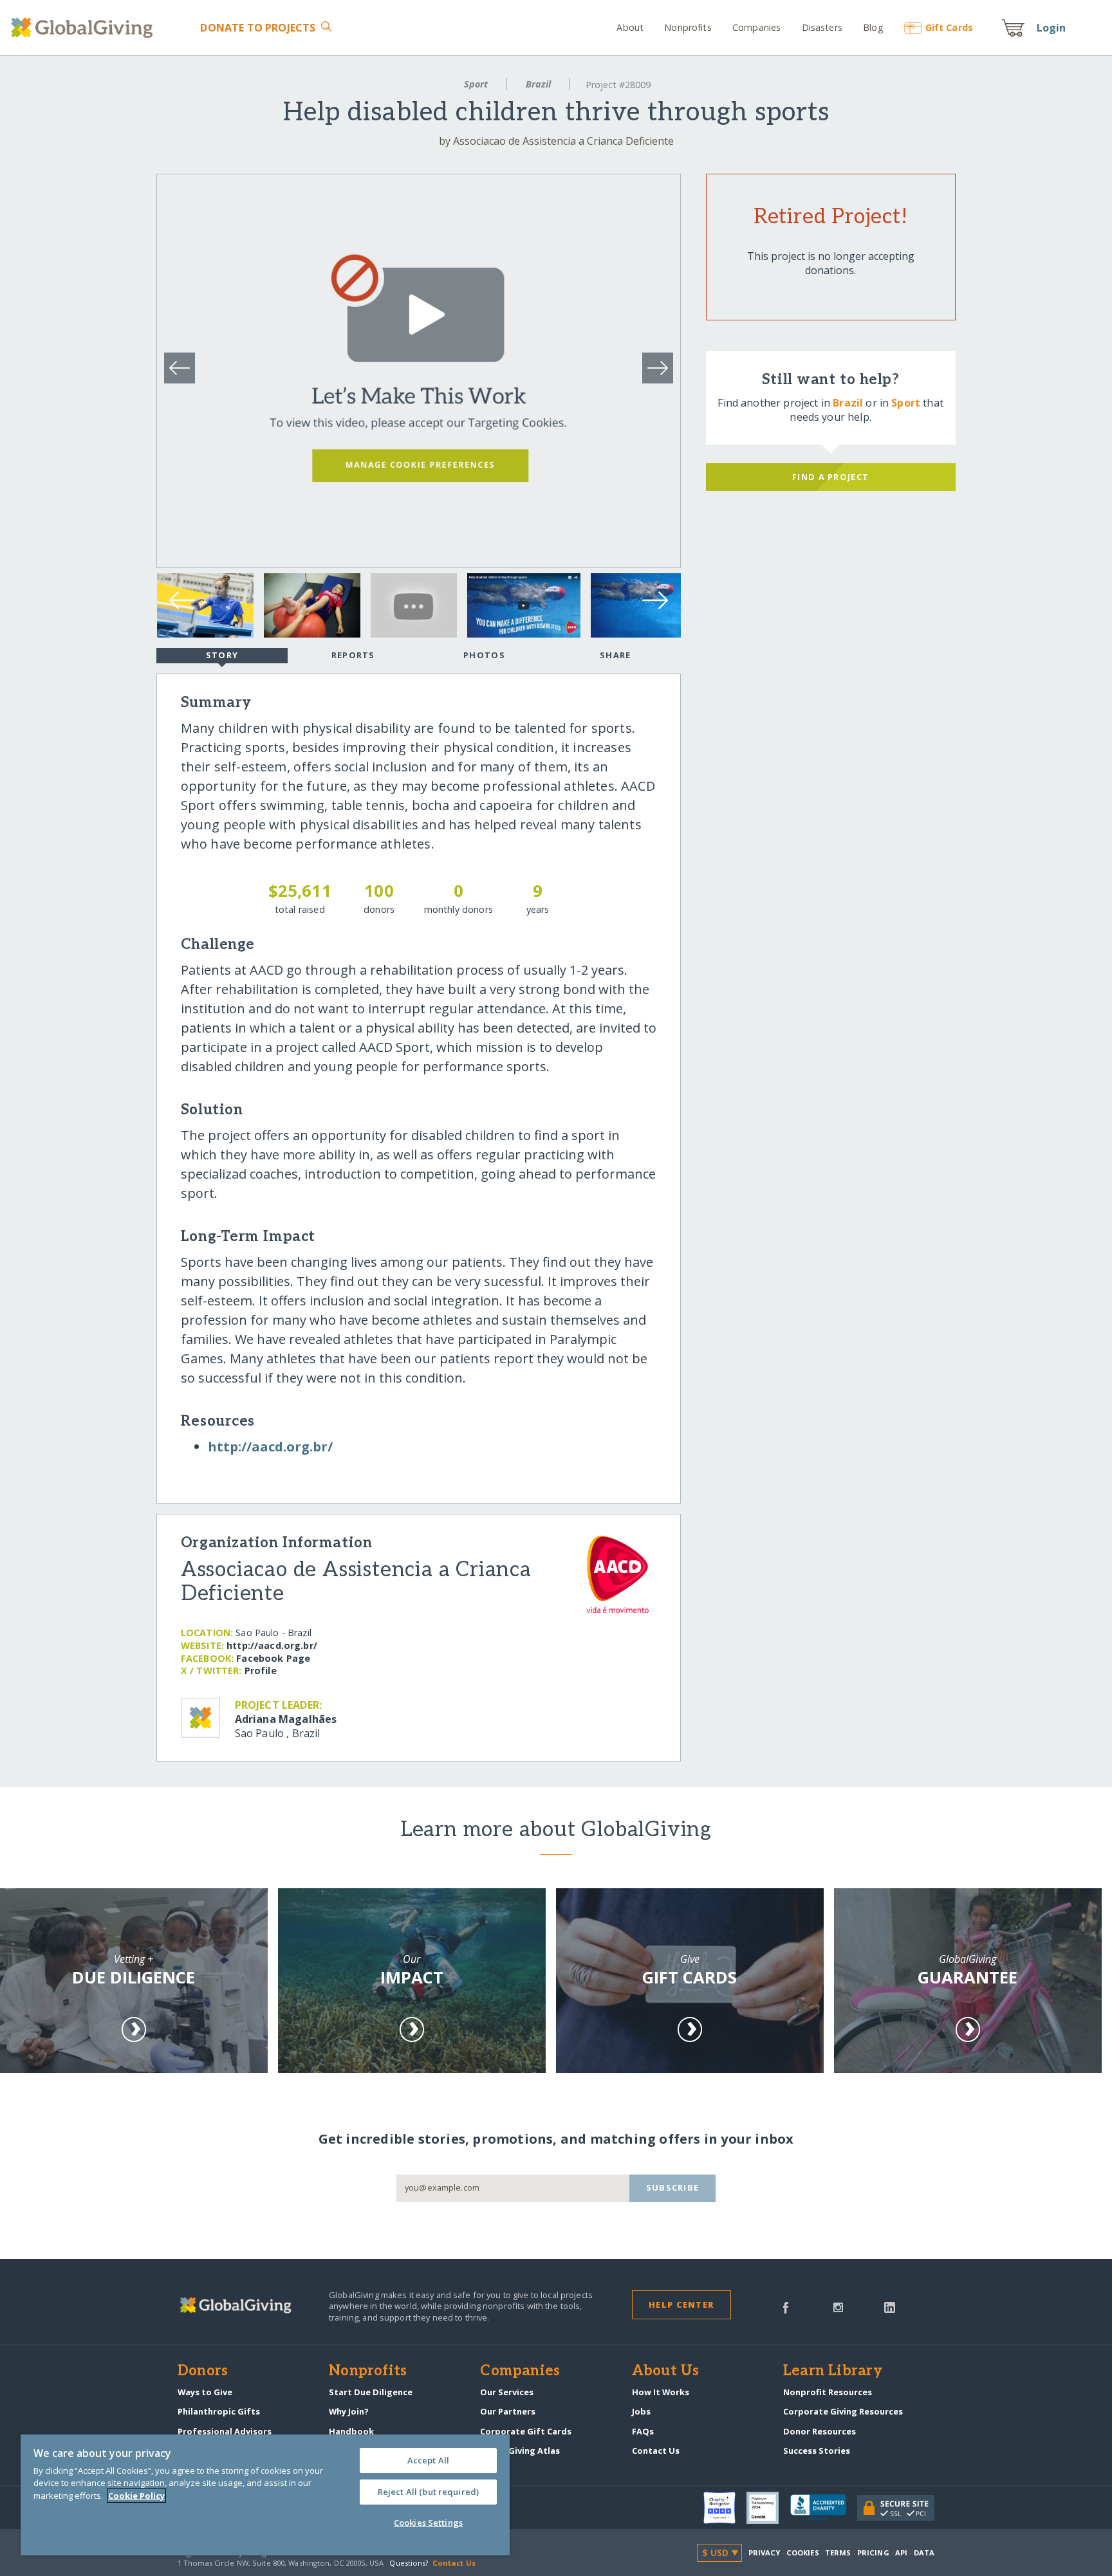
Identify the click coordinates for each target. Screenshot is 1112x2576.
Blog (873, 27)
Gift (949, 27)
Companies (756, 27)
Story (222, 655)
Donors (203, 2371)
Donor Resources (820, 2431)
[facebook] (786, 2306)
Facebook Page (273, 1658)
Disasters (822, 27)
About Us (666, 2371)
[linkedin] (890, 2306)
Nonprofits (688, 27)
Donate (258, 28)
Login (1052, 28)
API (901, 2553)
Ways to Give (205, 2392)
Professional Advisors (225, 2431)
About (630, 27)
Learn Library (833, 2371)
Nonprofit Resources (828, 2392)
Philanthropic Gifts (219, 2411)
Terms (838, 2553)
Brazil (538, 84)
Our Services (507, 2392)
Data (924, 2553)
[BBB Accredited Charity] (824, 2508)
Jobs (641, 2411)
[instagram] (838, 2306)
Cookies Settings (428, 2523)
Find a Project (830, 477)
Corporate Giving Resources (843, 2411)
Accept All (428, 2460)
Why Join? (349, 2411)
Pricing (873, 2553)
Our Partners (508, 2411)
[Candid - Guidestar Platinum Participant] (768, 2508)
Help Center (681, 2305)
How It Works (661, 2392)
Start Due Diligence (371, 2392)
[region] (265, 2495)
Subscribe (673, 2187)
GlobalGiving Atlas (520, 2451)
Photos (484, 655)
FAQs (643, 2431)
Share (615, 655)
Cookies (803, 2553)
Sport (476, 84)
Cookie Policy (136, 2496)
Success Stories (817, 2451)
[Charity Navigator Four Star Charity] (725, 2508)
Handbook (351, 2431)
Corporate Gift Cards (526, 2431)
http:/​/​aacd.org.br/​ (270, 1447)
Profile (261, 1670)
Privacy (764, 2553)
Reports (353, 655)
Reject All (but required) (428, 2492)
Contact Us (656, 2451)
